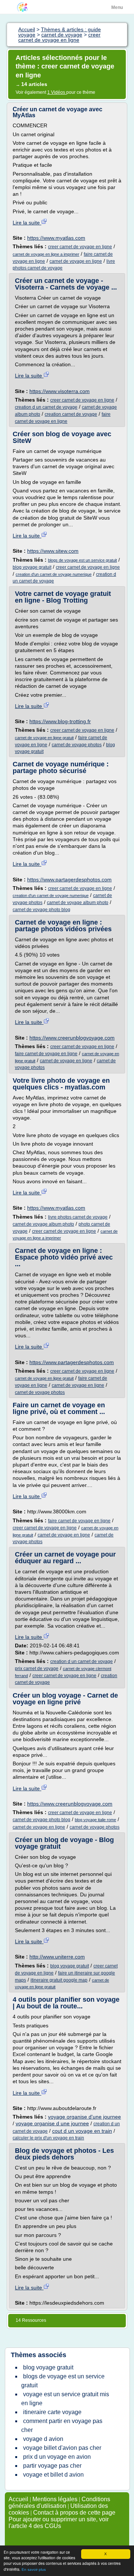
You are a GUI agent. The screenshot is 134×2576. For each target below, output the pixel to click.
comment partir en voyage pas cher (62, 2425)
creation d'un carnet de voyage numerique (54, 574)
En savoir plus (34, 2569)
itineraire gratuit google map (59, 1980)
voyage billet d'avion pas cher (62, 2448)
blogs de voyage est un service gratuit (82, 560)
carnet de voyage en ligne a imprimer (46, 254)
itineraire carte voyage (52, 2412)
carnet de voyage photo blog (42, 910)
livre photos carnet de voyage (78, 1217)
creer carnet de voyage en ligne (80, 247)
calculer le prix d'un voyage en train (48, 2138)
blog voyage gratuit (32, 567)
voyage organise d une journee (52, 2123)
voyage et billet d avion (53, 2475)
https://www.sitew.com (53, 551)
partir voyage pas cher (52, 2466)
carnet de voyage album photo (78, 903)
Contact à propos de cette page (74, 2513)
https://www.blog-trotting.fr (60, 721)
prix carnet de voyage (37, 1669)
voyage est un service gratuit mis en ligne (65, 2399)
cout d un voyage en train (82, 2131)
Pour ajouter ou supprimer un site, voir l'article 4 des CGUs (59, 2523)
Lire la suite (27, 223)
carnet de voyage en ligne (76, 261)
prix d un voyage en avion (57, 2457)
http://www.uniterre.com (57, 1957)
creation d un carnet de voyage (46, 407)
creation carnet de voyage (71, 414)
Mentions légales (55, 2499)
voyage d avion (43, 2439)
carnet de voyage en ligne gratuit (44, 738)
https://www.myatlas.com (56, 238)
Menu (117, 7)
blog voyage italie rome (95, 1820)
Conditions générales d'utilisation (59, 2502)
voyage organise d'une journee (84, 2117)
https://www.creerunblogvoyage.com (72, 1038)
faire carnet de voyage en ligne (46, 1054)
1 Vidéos (57, 92)
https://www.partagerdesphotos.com (69, 880)
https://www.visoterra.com (60, 391)
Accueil (18, 2499)
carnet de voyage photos (77, 745)
